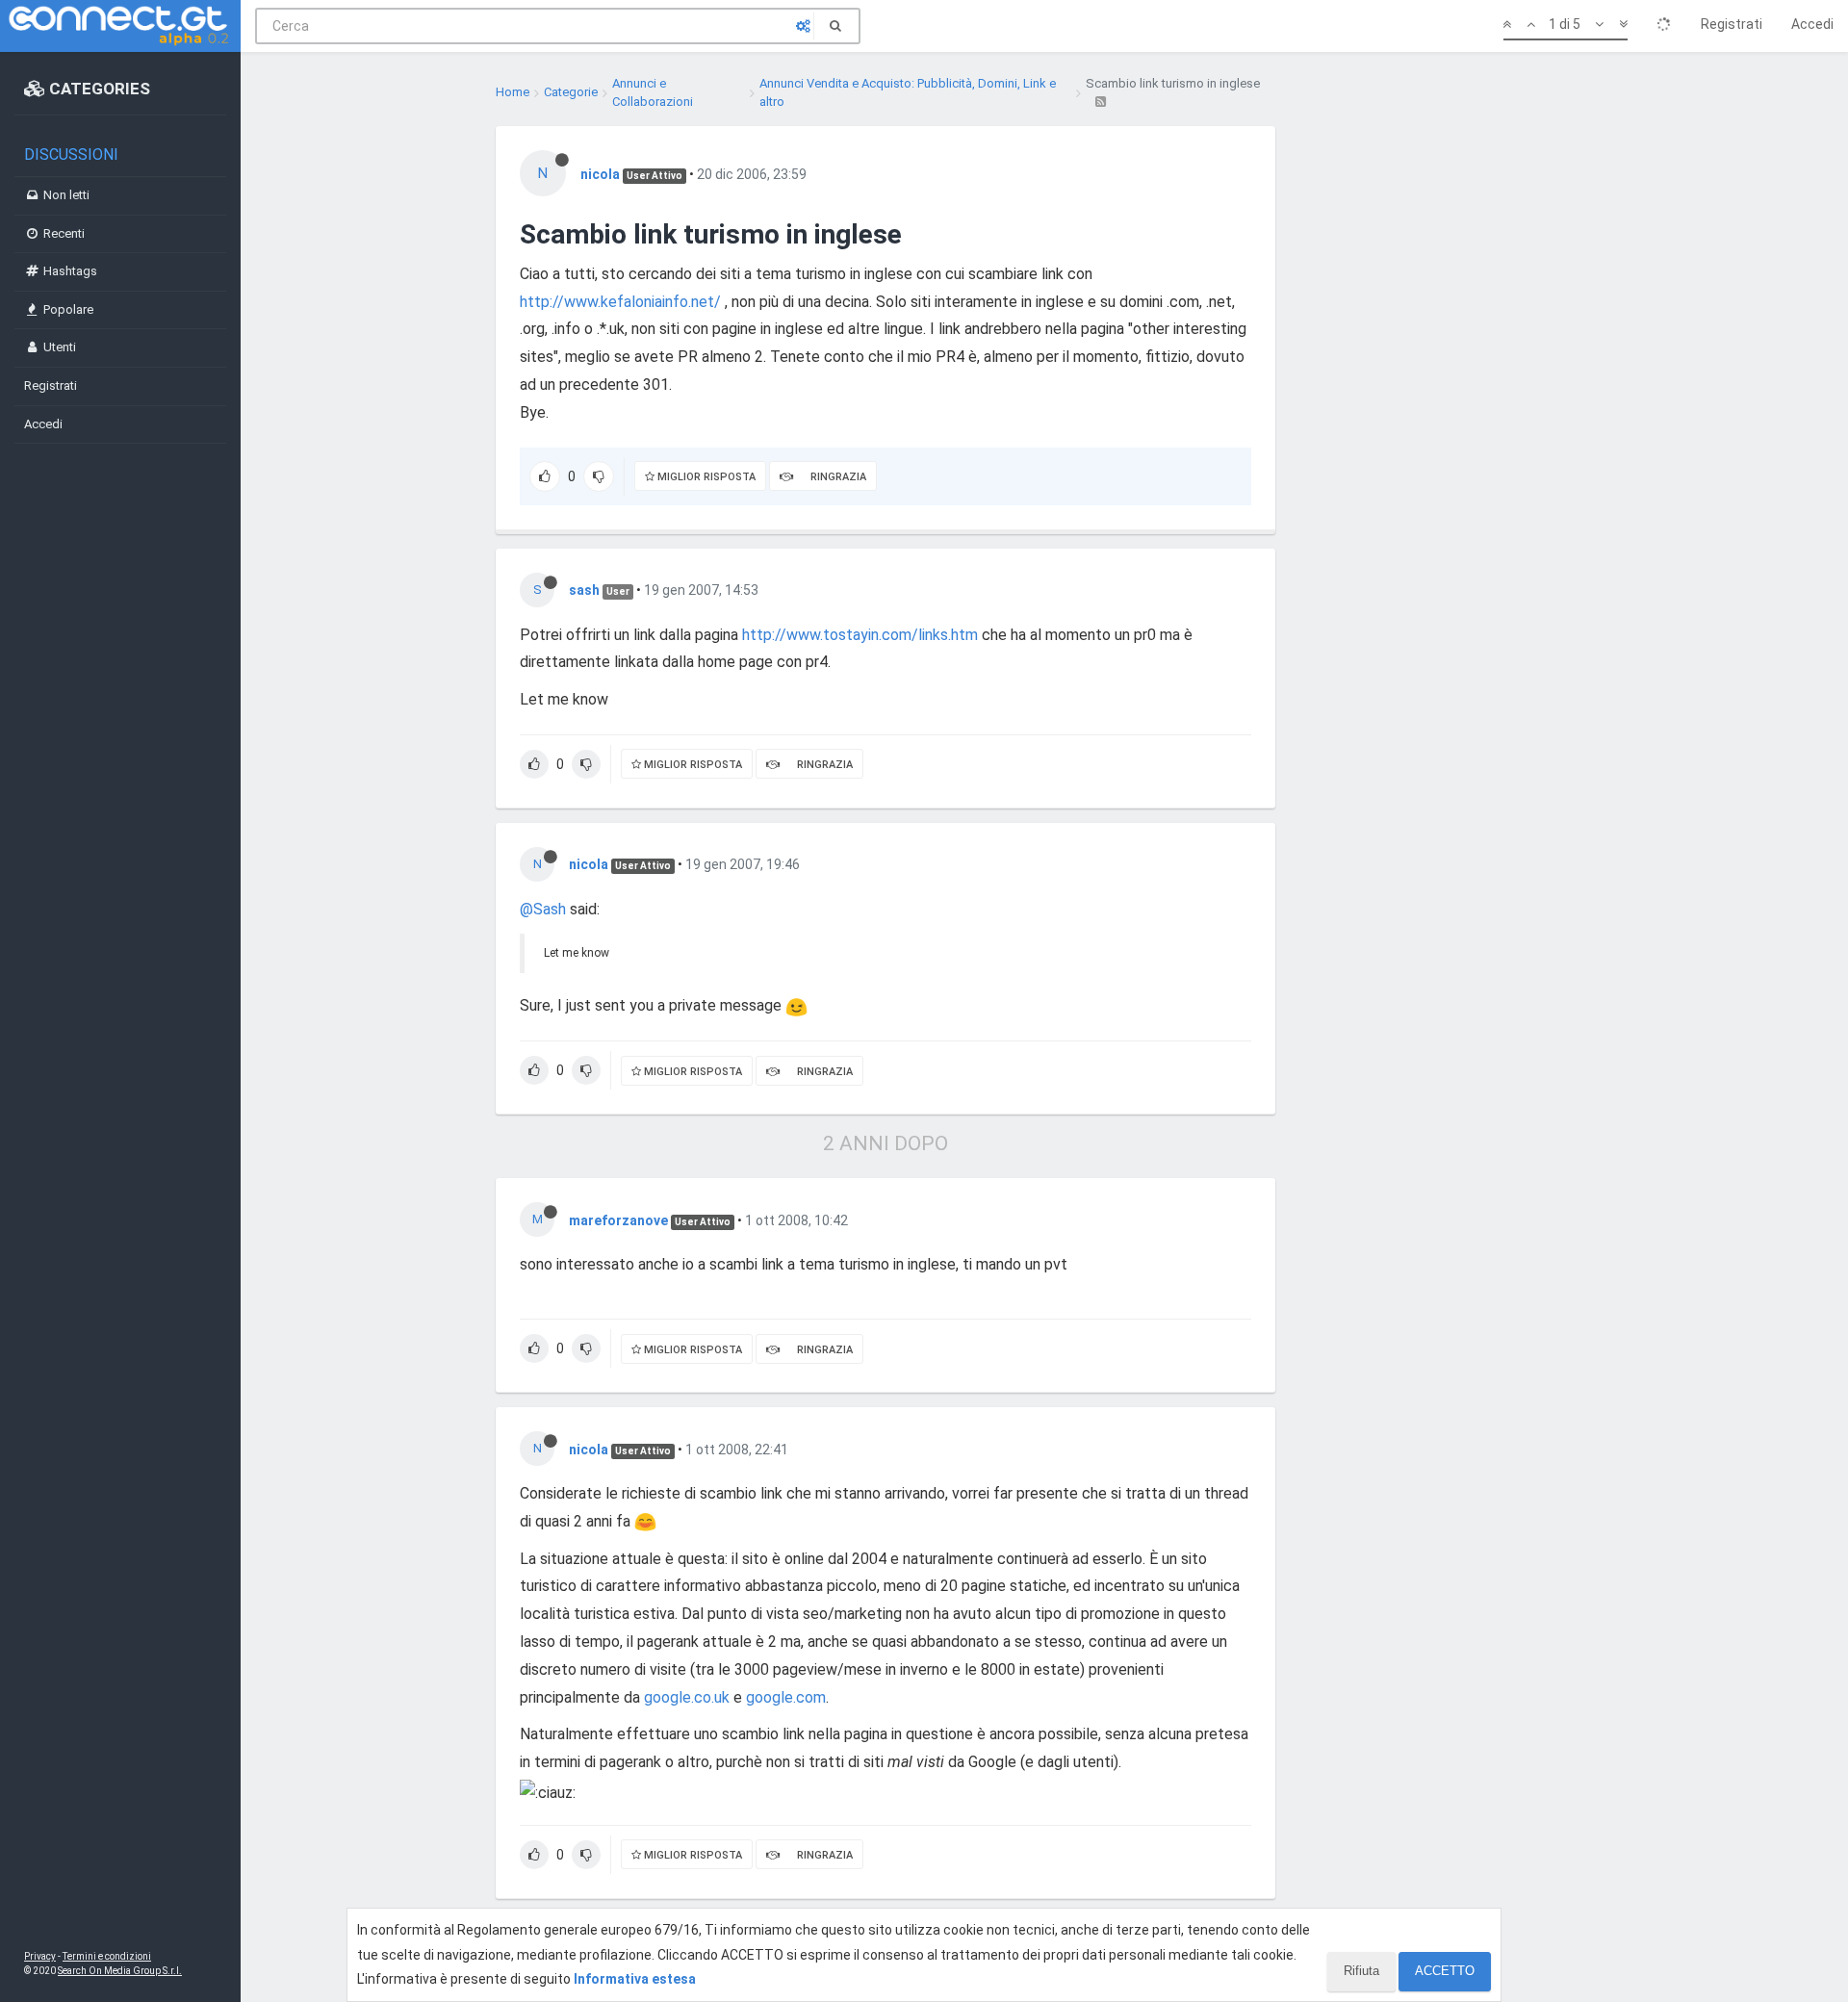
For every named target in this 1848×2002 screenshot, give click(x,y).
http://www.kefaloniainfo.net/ (620, 302)
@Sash (543, 909)
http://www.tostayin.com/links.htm (860, 635)
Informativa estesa (635, 1979)
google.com (786, 1697)
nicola (600, 174)
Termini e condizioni (107, 1956)
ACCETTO (1445, 1971)
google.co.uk (687, 1697)
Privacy (40, 1956)
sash (584, 590)
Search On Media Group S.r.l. (120, 1971)
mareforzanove (618, 1220)
